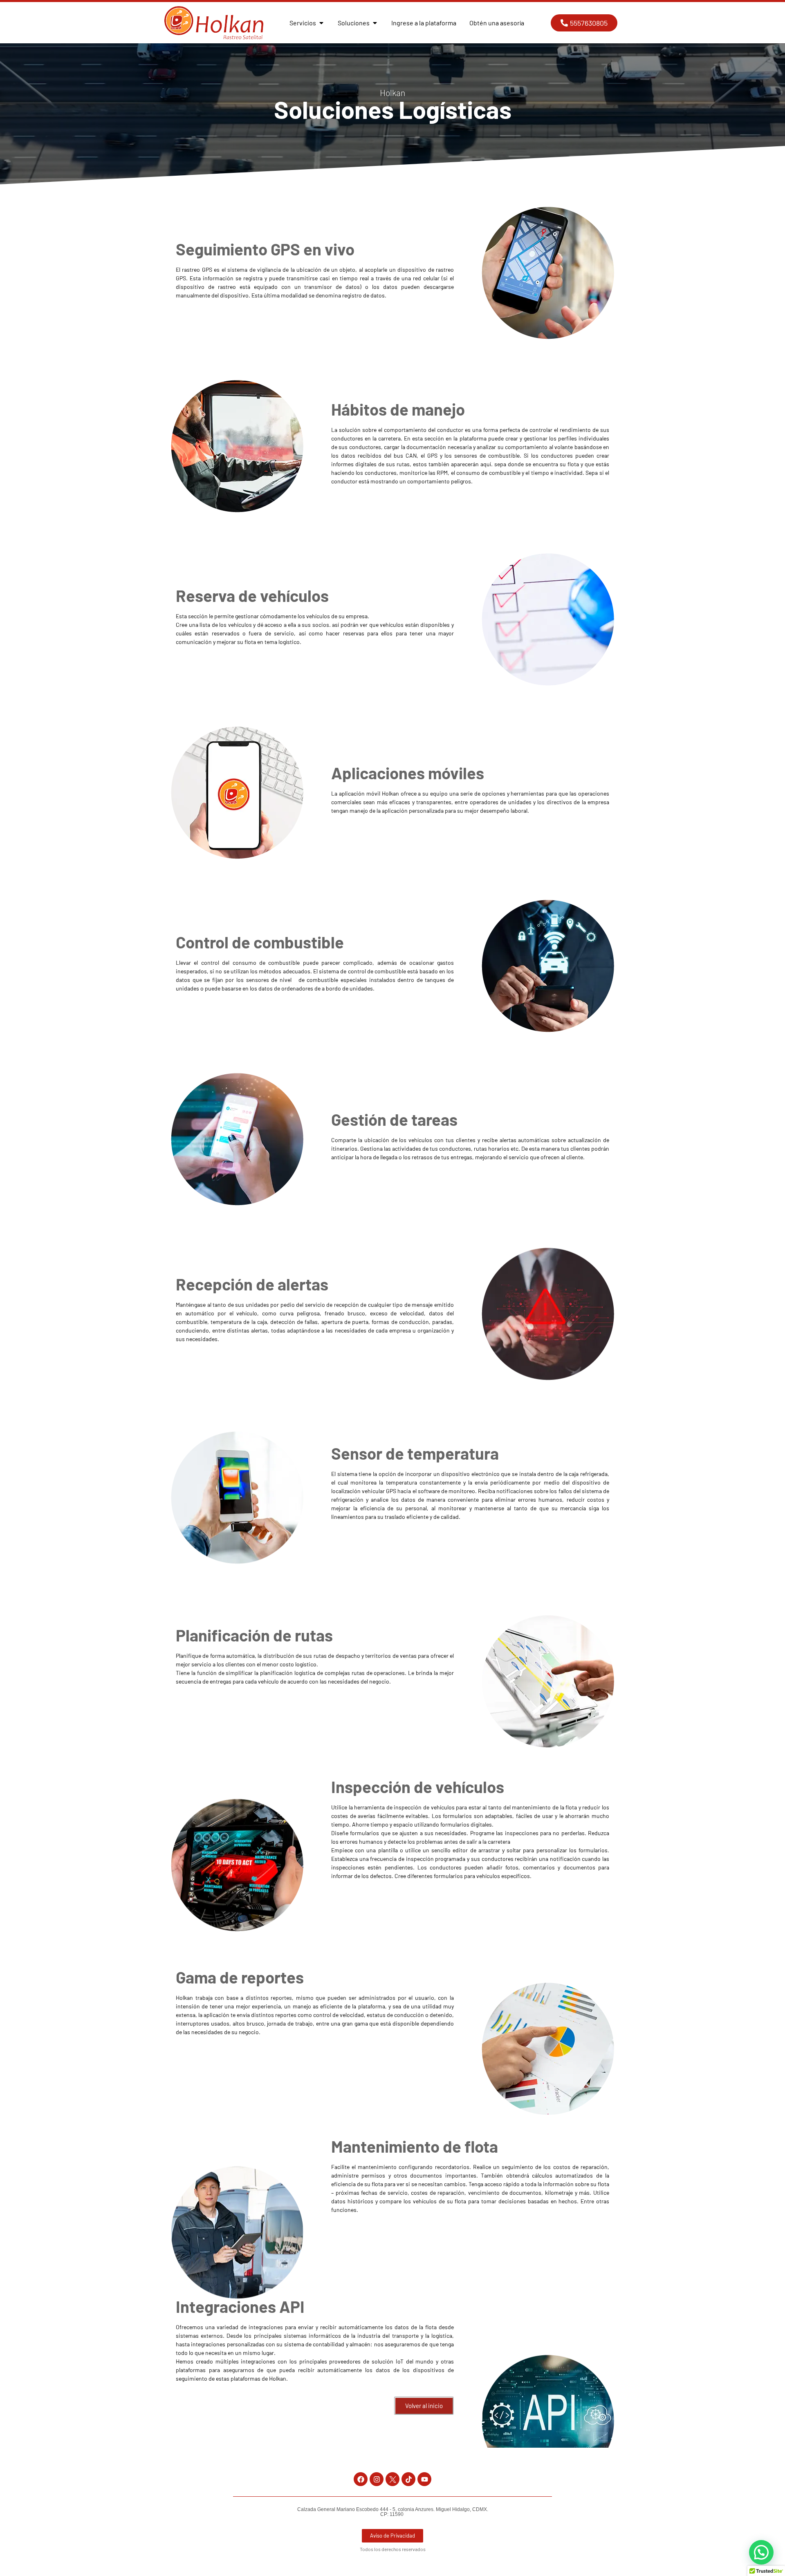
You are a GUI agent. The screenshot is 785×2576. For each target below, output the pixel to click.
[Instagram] (377, 2479)
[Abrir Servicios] (321, 23)
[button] (761, 2552)
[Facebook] (361, 2479)
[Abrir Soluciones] (375, 23)
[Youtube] (424, 2479)
